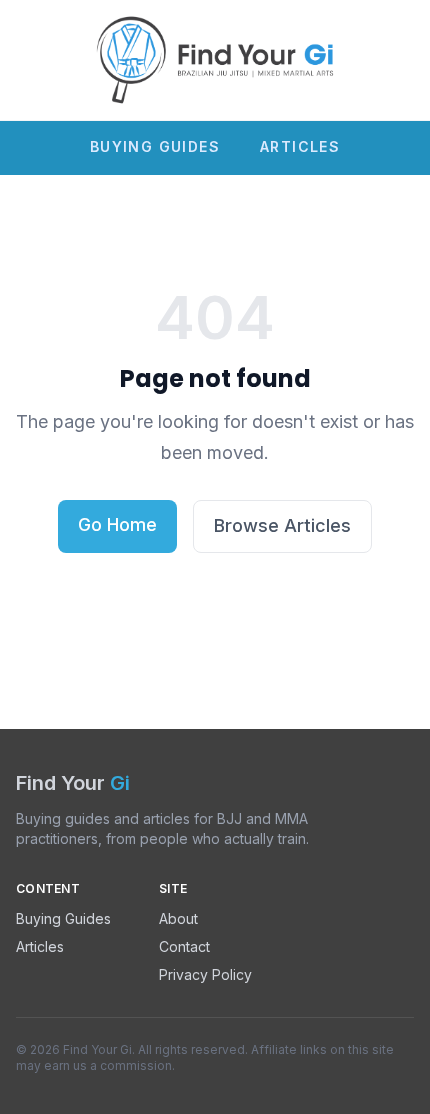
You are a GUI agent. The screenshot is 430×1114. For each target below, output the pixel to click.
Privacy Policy (205, 974)
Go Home (117, 524)
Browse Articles (282, 525)
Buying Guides (155, 146)
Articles (300, 146)
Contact (184, 946)
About (178, 918)
